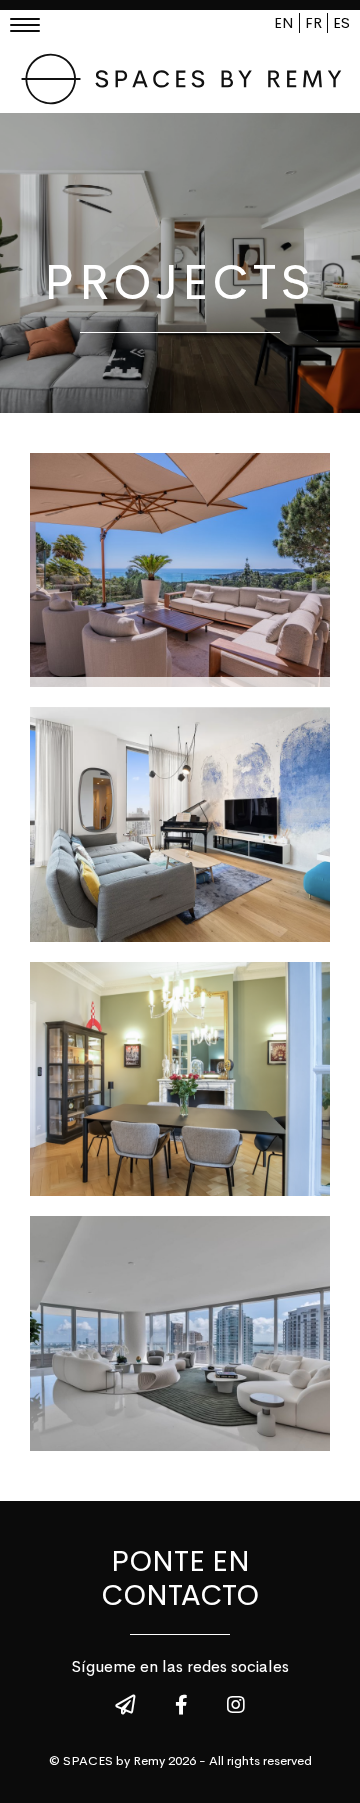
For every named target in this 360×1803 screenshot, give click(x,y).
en (284, 23)
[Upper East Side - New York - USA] (180, 824)
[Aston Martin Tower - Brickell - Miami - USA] (180, 1333)
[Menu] (32, 27)
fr (313, 23)
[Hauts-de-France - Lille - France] (180, 1079)
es (341, 23)
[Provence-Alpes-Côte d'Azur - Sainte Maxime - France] (180, 570)
